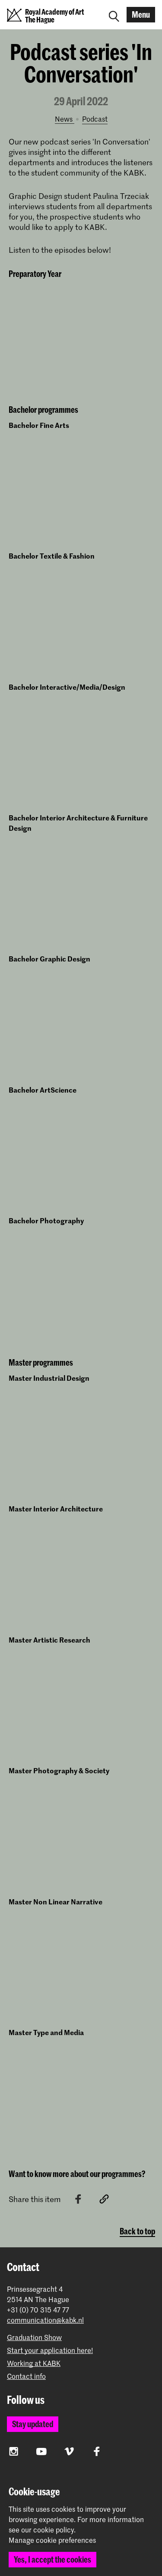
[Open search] (114, 15)
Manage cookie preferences (52, 2540)
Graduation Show (34, 2337)
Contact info (26, 2376)
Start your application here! (50, 2350)
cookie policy (54, 2529)
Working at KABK (34, 2363)
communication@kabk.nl (45, 2320)
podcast (95, 119)
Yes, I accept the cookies (52, 2559)
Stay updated (33, 2424)
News (65, 119)
